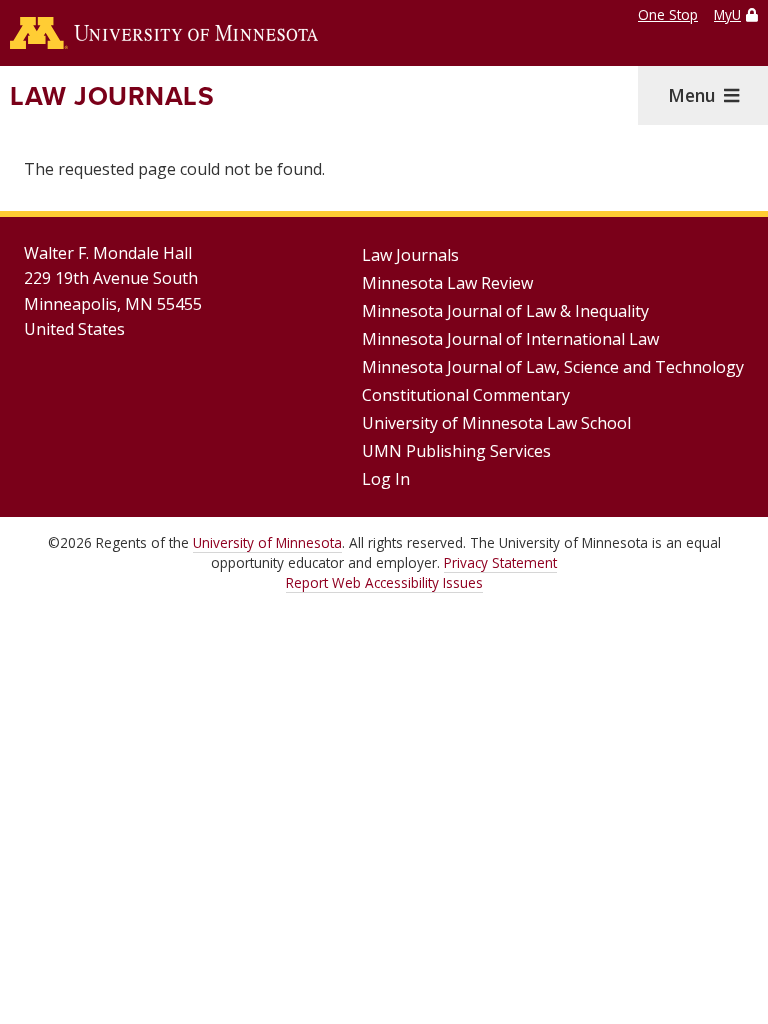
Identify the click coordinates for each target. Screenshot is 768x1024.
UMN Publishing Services (456, 451)
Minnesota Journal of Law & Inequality (505, 311)
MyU (727, 14)
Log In (386, 479)
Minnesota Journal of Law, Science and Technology (553, 367)
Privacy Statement (500, 562)
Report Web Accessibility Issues (384, 582)
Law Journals (112, 96)
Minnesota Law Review (447, 283)
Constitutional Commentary (466, 395)
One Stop (668, 14)
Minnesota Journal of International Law (510, 339)
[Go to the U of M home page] (164, 33)
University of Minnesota (267, 542)
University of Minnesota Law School (496, 423)
